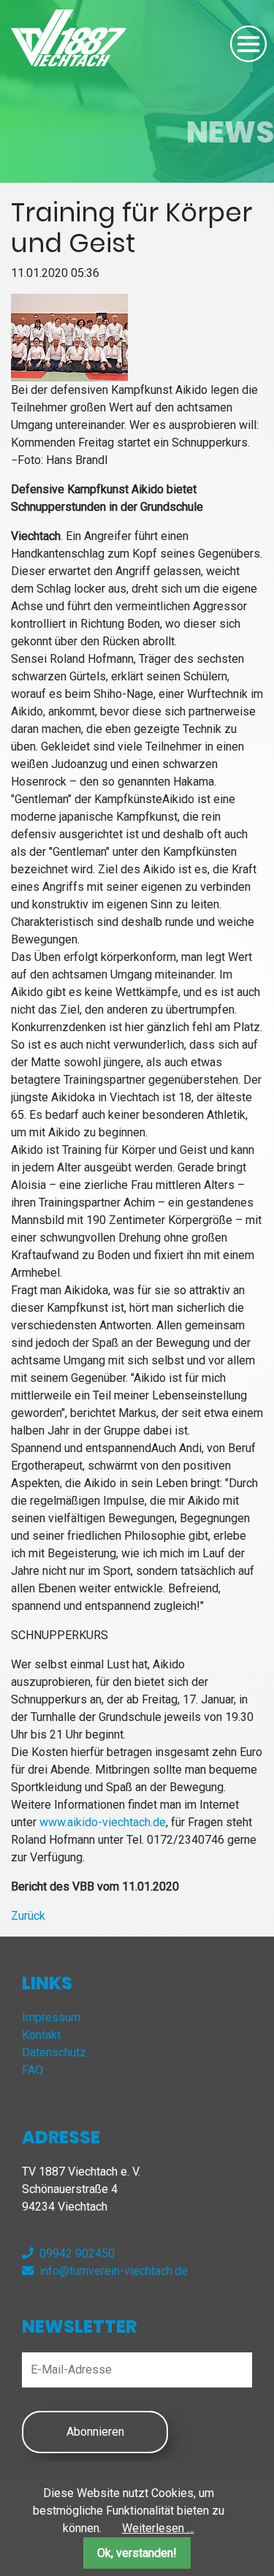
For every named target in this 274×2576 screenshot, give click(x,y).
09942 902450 (77, 2253)
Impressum (51, 2017)
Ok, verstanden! (137, 2553)
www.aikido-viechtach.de (103, 1822)
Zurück (28, 1916)
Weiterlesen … (158, 2528)
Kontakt (41, 2035)
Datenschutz (54, 2052)
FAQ (33, 2070)
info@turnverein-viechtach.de (114, 2271)
